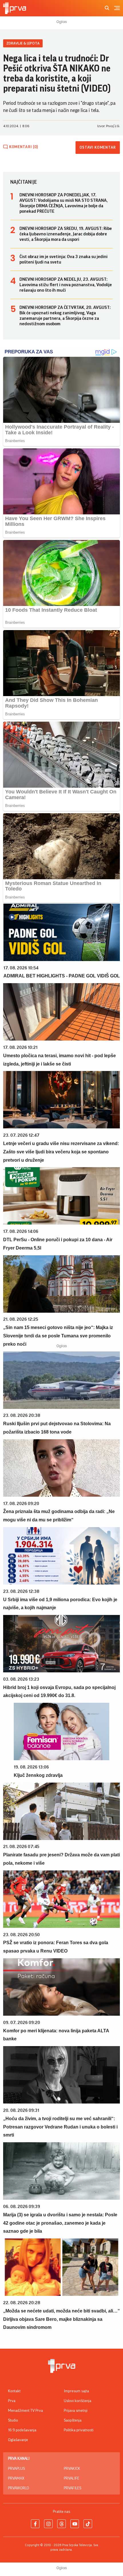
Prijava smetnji (76, 2411)
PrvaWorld (19, 2488)
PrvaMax (16, 2478)
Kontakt (14, 2391)
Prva (12, 2401)
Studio (13, 2420)
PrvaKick (72, 2469)
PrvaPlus (16, 2469)
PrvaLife (72, 2478)
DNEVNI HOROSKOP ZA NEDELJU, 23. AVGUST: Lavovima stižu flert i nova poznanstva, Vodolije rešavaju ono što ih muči (66, 285)
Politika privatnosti (79, 2430)
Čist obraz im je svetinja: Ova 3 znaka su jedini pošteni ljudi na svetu (64, 259)
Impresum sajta (76, 2391)
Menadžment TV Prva (25, 2411)
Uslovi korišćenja (78, 2401)
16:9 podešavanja (22, 2430)
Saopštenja (73, 2420)
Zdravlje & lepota (23, 43)
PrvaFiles (73, 2488)
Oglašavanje (18, 2440)
